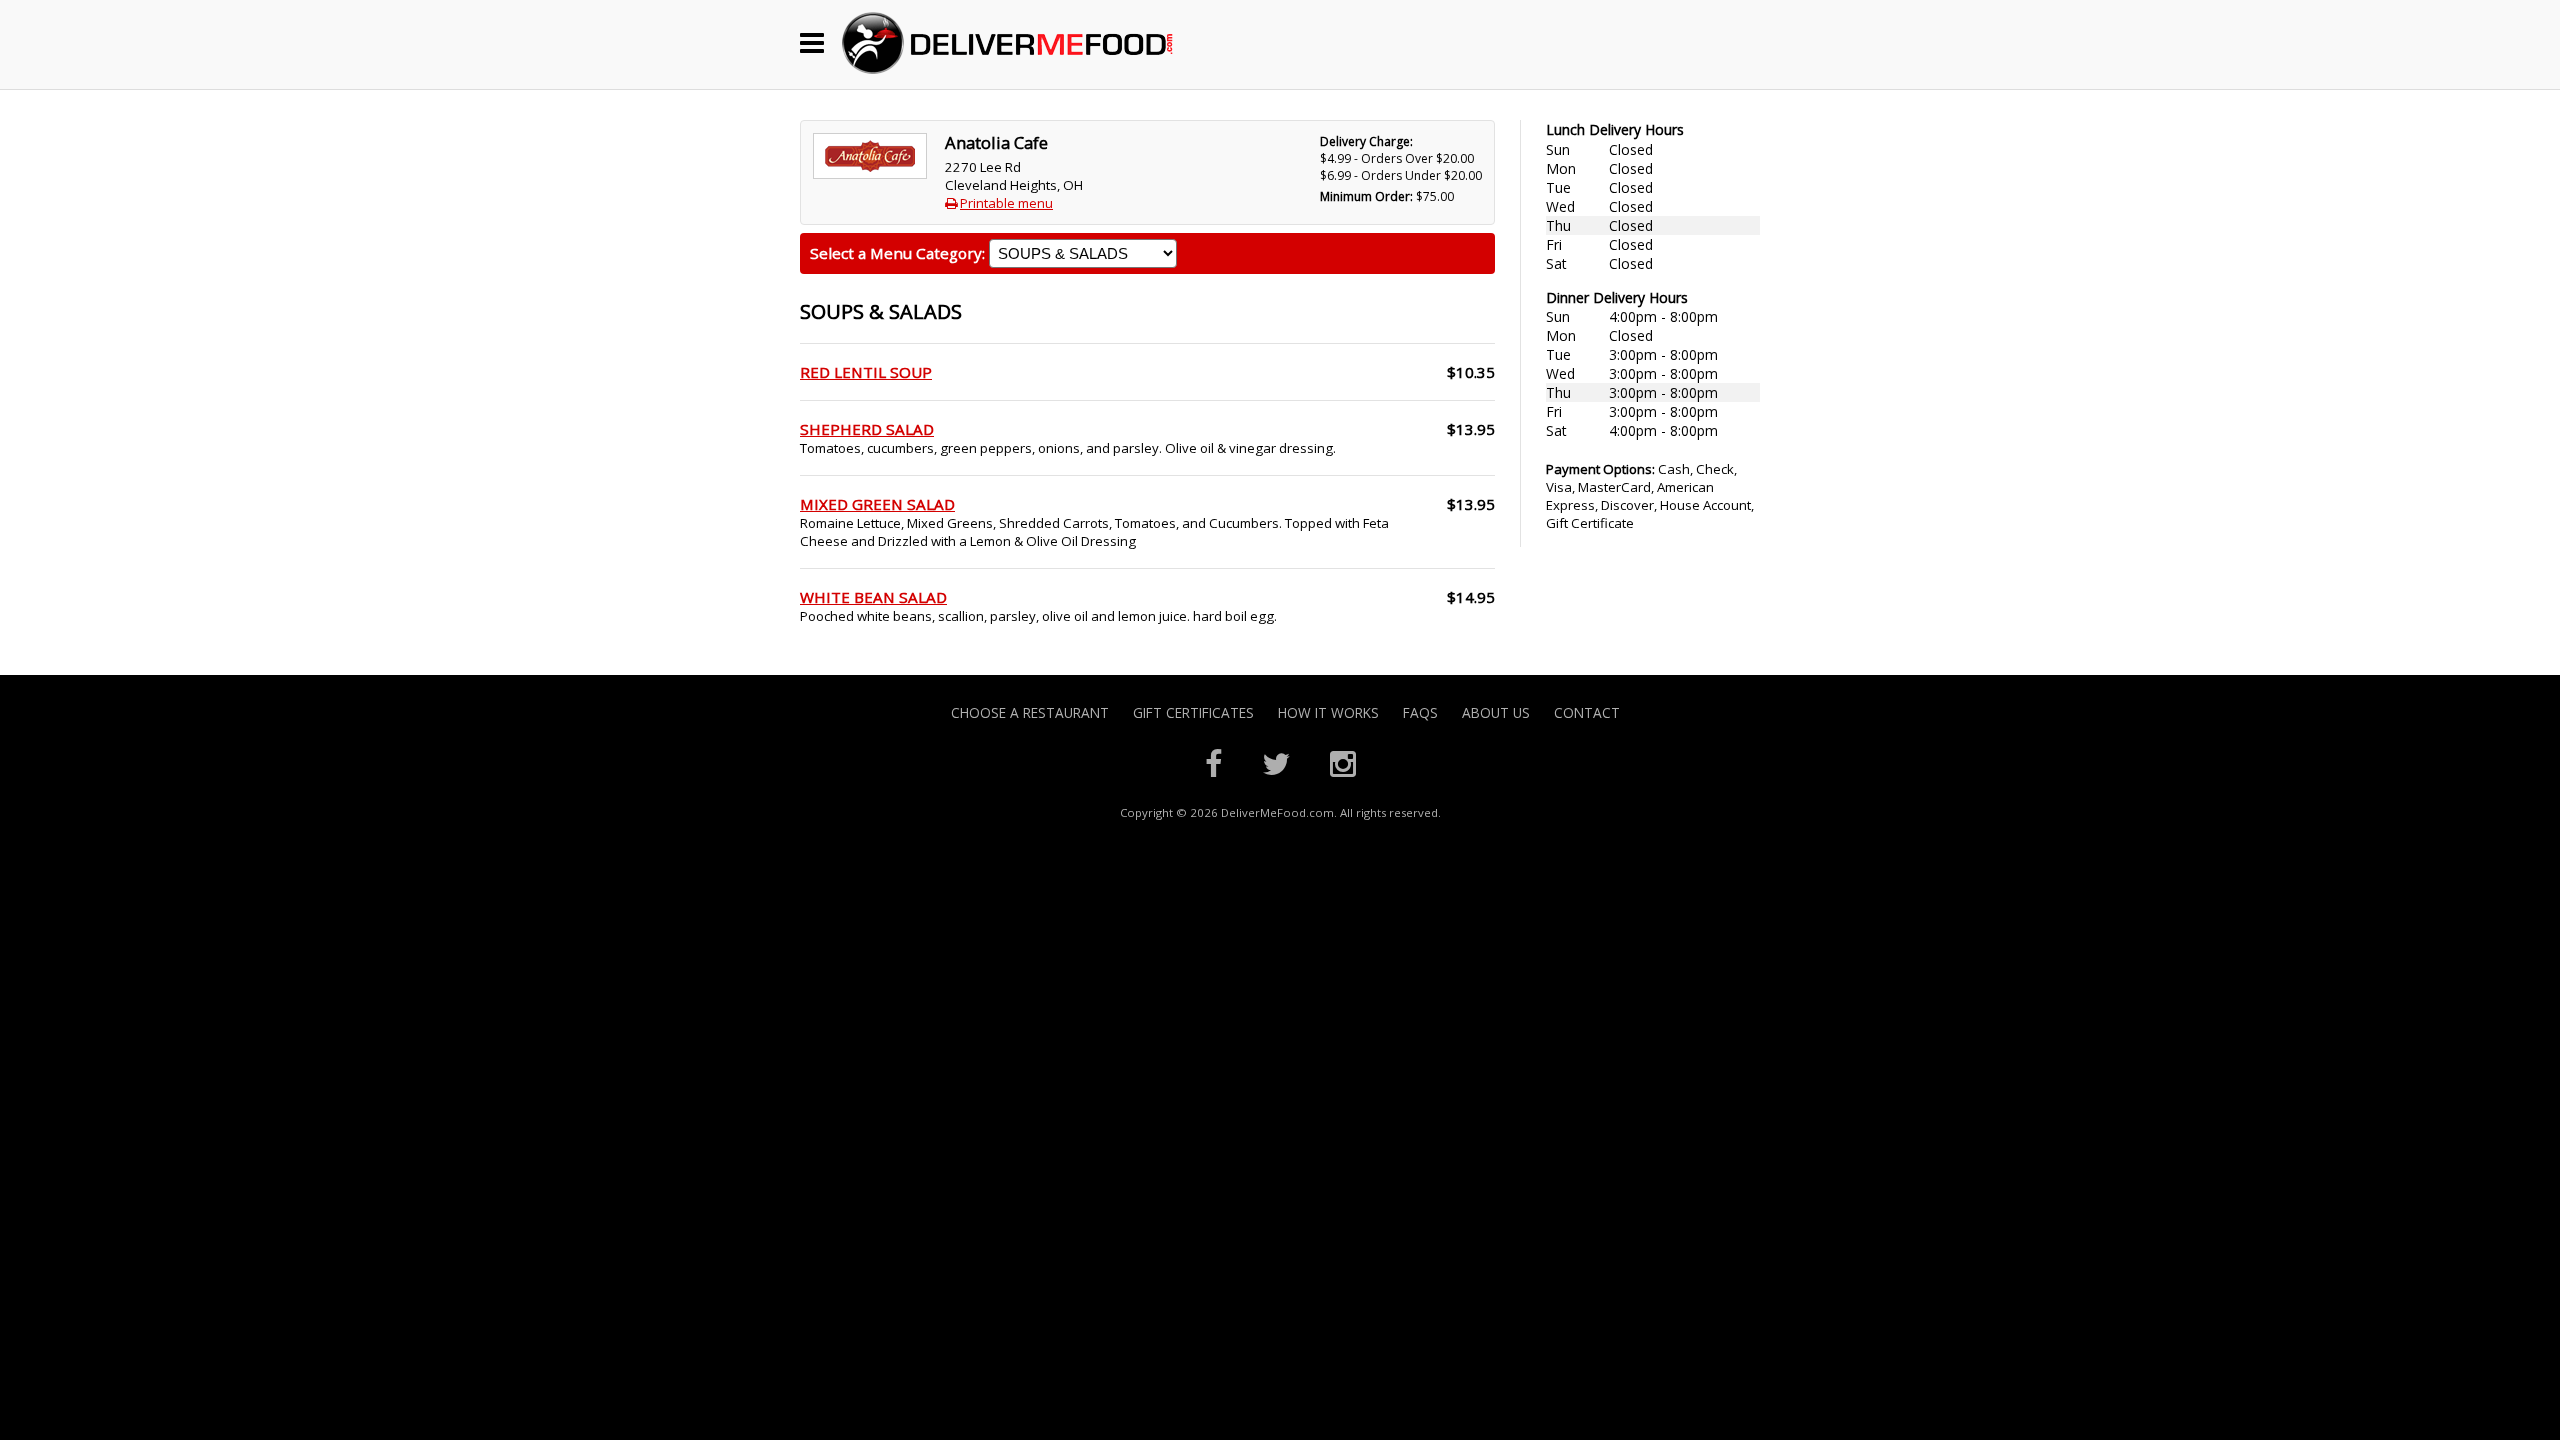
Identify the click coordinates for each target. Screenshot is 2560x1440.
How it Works (1328, 712)
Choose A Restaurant (1030, 712)
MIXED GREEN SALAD (877, 504)
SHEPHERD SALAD (867, 429)
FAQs (1420, 712)
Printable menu (1006, 203)
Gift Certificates (1193, 712)
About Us (1496, 712)
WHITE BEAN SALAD (873, 597)
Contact (1587, 712)
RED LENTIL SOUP (866, 372)
